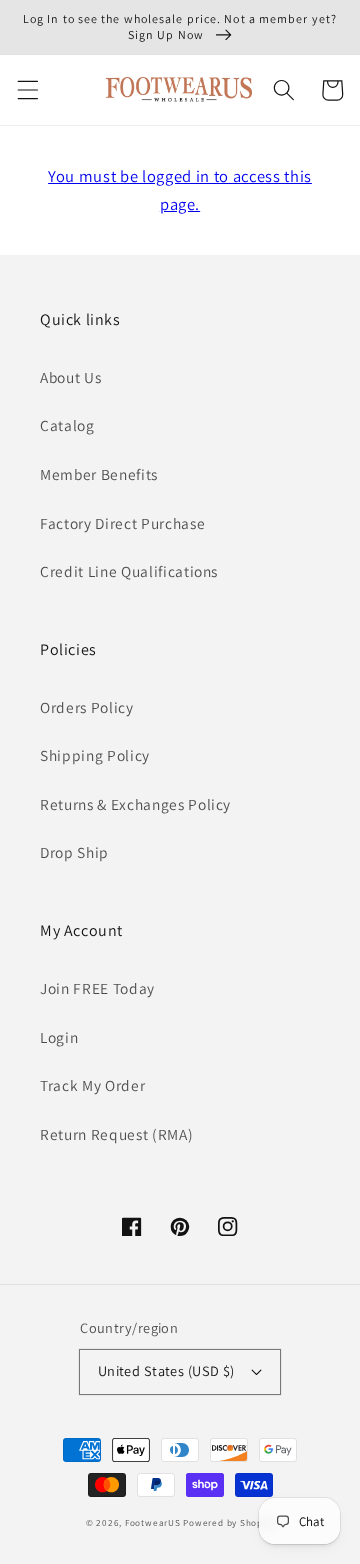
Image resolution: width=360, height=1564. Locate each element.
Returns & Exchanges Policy (135, 804)
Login (59, 1037)
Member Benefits (99, 474)
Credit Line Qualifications (129, 571)
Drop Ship (74, 852)
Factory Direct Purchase (122, 523)
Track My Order (92, 1085)
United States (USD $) (166, 1370)
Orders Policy (87, 707)
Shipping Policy (95, 755)
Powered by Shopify (228, 1523)
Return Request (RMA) (116, 1134)
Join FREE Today (97, 988)
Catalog (67, 425)
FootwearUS (153, 1523)
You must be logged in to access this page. (180, 190)
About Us (70, 377)
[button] (27, 90)
